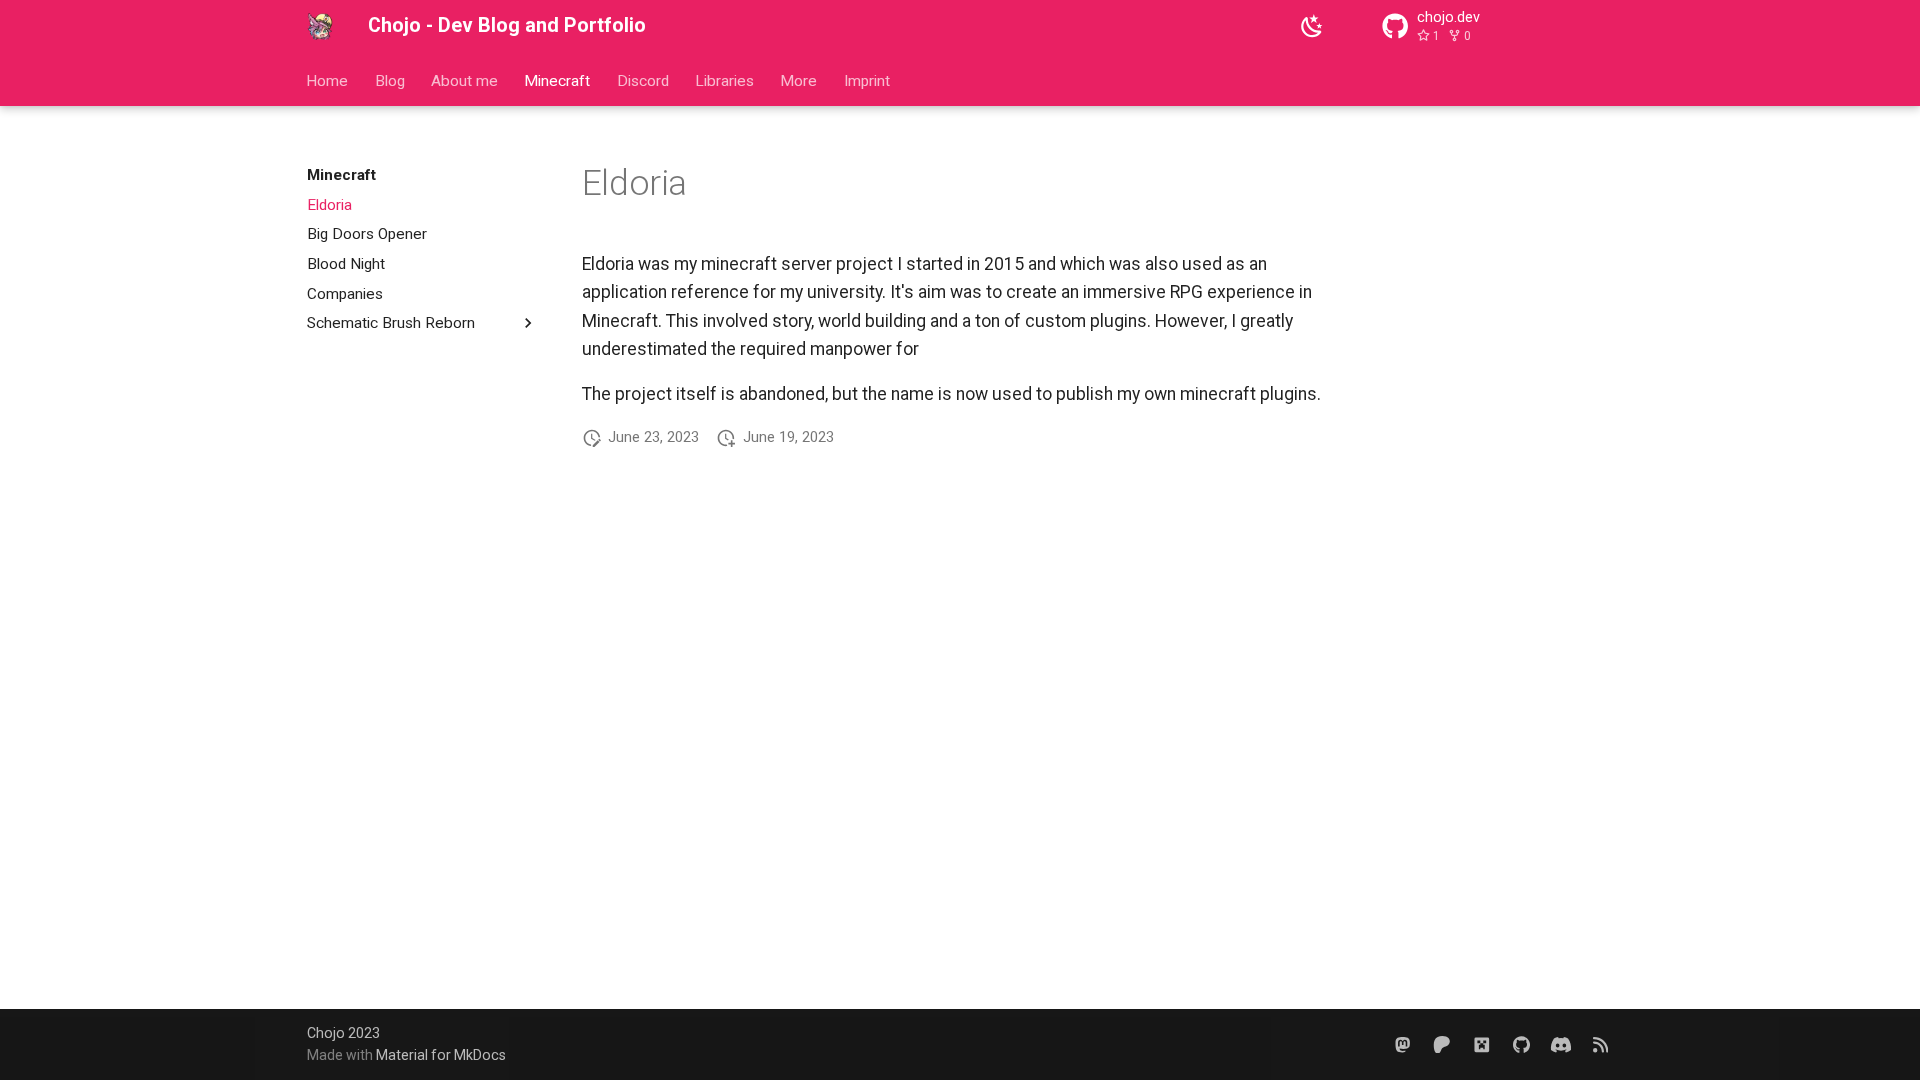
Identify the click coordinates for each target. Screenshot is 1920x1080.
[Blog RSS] (1600, 1043)
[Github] (1520, 1043)
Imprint (867, 80)
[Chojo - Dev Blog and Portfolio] (320, 26)
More (799, 80)
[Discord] (1560, 1043)
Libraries (724, 80)
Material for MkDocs (441, 1055)
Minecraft (558, 80)
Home (328, 80)
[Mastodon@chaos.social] (1402, 1043)
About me (464, 80)
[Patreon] (1441, 1043)
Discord (643, 80)
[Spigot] (1481, 1043)
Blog (390, 80)
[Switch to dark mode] (1312, 26)
